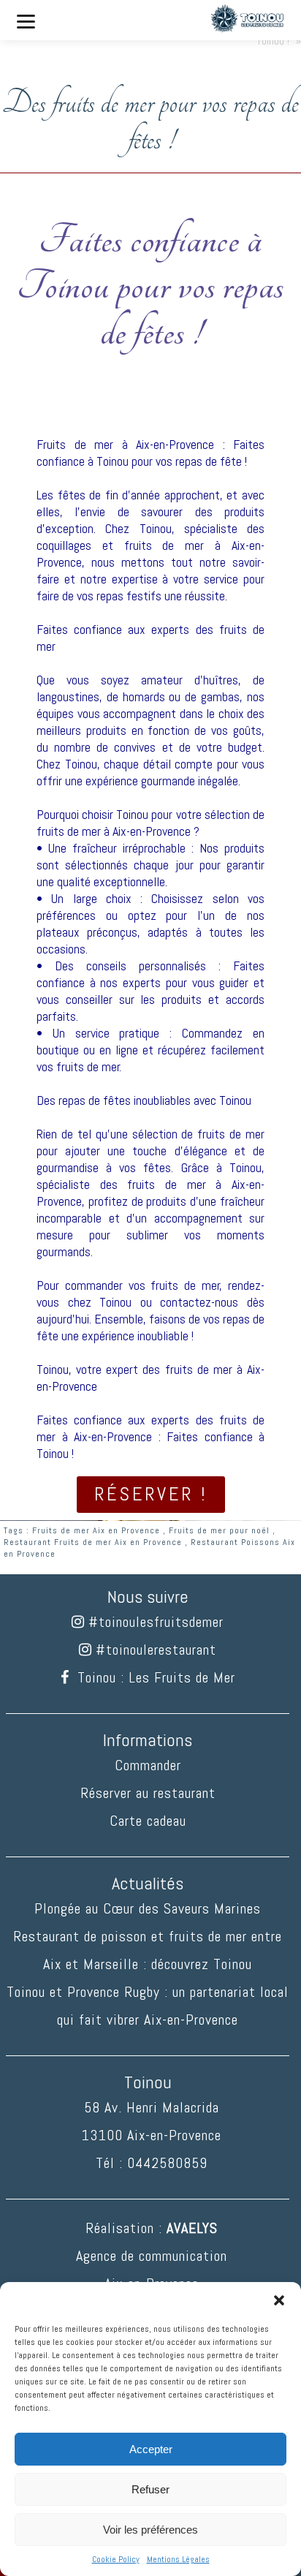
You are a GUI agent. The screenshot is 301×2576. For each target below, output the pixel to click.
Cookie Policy (116, 2559)
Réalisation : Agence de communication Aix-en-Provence (152, 2256)
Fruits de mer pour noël (219, 1530)
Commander (148, 1765)
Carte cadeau (148, 1821)
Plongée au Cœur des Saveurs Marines (148, 1908)
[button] (279, 2300)
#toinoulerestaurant (156, 1650)
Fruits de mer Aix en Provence (96, 1530)
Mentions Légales (178, 2559)
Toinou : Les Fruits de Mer (156, 1677)
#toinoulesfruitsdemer (156, 1622)
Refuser (150, 2489)
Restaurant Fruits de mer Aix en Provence (93, 1542)
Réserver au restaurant (148, 1793)
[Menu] (26, 20)
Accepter (151, 2449)
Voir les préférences (150, 2530)
